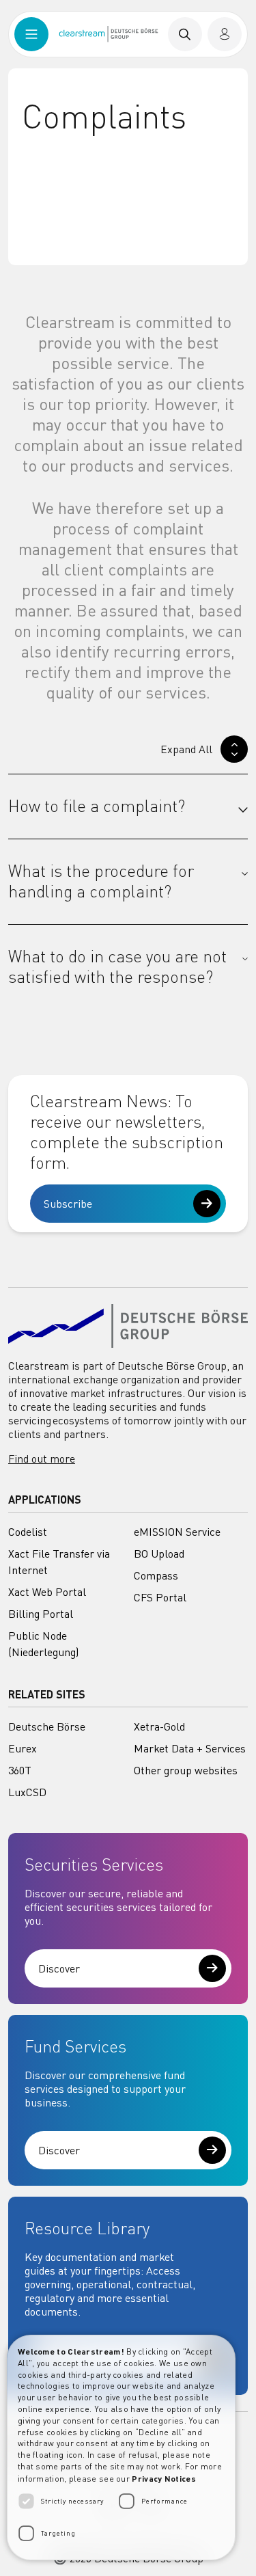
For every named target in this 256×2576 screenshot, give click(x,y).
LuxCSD (27, 1792)
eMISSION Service (177, 1532)
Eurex (23, 1748)
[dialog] (121, 2448)
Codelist (28, 1532)
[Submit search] (185, 34)
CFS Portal (160, 1597)
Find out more (42, 1459)
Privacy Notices (164, 2478)
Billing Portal (41, 1614)
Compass (156, 1575)
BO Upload (159, 1554)
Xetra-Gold (159, 1726)
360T (20, 1770)
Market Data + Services (190, 1748)
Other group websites (186, 1770)
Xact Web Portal (47, 1592)
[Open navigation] (31, 34)
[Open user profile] (225, 34)
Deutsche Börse (47, 1726)
